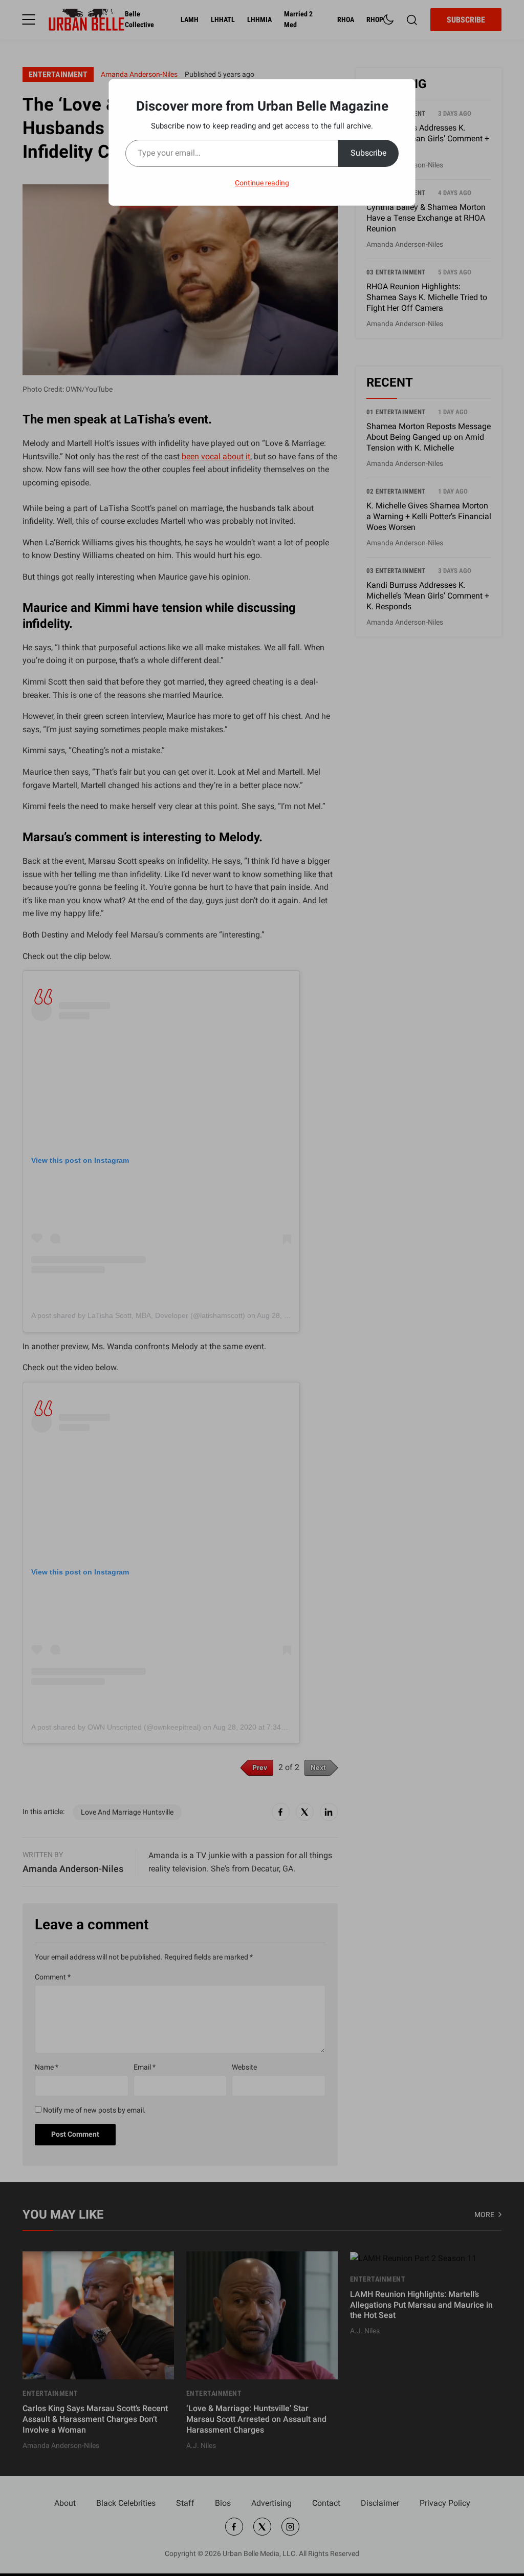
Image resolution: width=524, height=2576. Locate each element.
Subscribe (368, 153)
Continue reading (262, 183)
